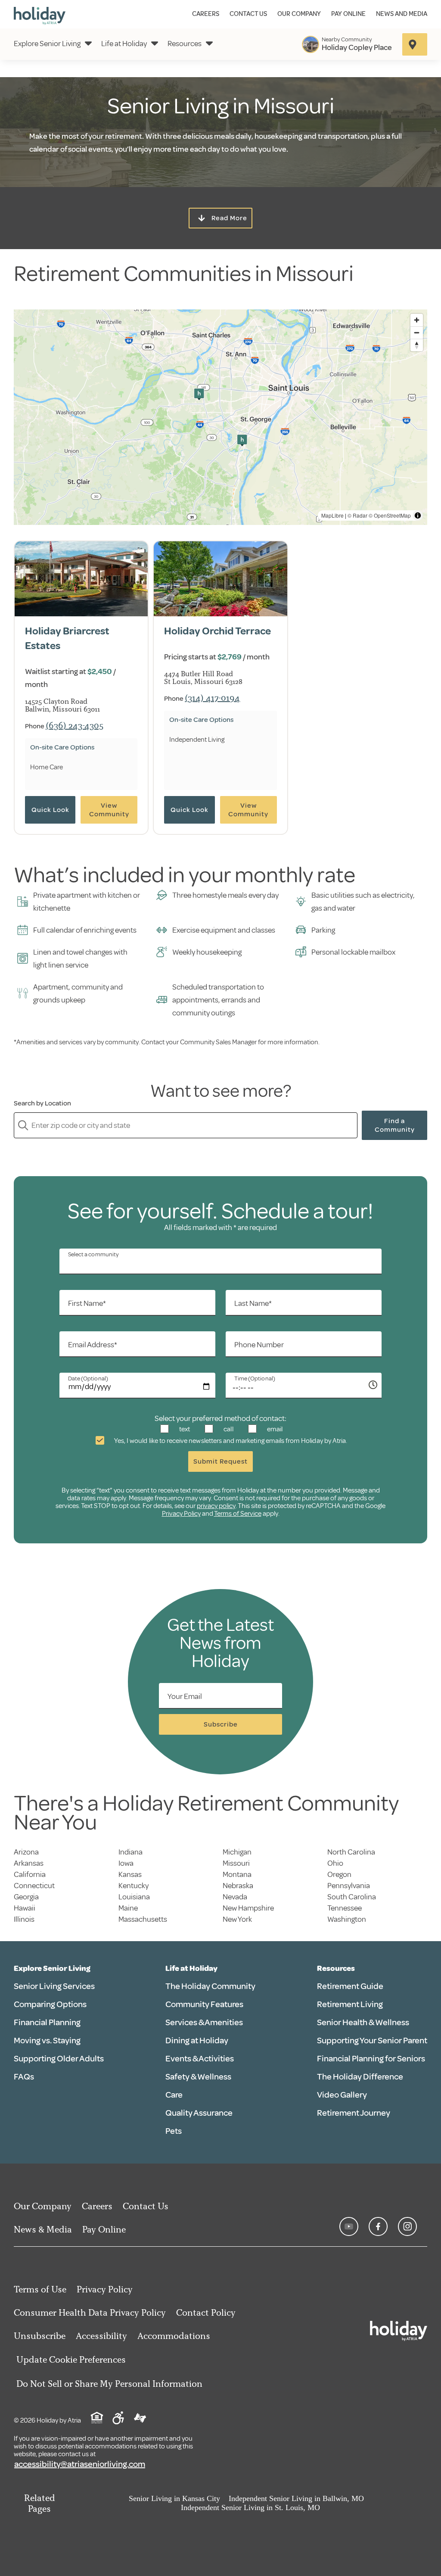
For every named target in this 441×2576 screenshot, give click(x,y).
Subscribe (221, 1724)
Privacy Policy (181, 1514)
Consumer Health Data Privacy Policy (90, 2312)
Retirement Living (350, 2004)
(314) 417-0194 (212, 698)
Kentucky (134, 1886)
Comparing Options (50, 2004)
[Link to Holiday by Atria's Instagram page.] (407, 2226)
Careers (206, 14)
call (228, 1429)
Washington (347, 1919)
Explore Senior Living (47, 44)
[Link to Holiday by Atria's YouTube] (349, 2226)
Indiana (130, 1852)
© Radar (357, 515)
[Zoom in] (417, 320)
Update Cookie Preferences (71, 2359)
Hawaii (25, 1908)
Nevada (235, 1897)
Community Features (204, 2004)
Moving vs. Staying (47, 2041)
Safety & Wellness (198, 2077)
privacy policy (216, 1506)
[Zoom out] (417, 333)
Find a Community (395, 1125)
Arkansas (29, 1863)
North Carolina (351, 1852)
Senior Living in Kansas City (174, 2498)
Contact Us (248, 14)
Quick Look (50, 810)
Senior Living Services (54, 1986)
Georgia (26, 1897)
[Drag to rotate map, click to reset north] (417, 345)
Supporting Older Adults (59, 2059)
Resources (185, 44)
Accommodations (174, 2336)
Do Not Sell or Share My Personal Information (109, 2384)
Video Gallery (342, 2095)
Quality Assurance (199, 2113)
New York (237, 1919)
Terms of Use (40, 2289)
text (184, 1429)
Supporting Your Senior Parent (372, 2041)
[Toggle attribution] (418, 515)
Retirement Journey (354, 2113)
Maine (128, 1908)
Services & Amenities (204, 2022)
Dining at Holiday (197, 2041)
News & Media (43, 2229)
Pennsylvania (349, 1886)
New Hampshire (248, 1908)
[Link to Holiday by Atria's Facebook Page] (378, 2226)
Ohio (335, 1863)
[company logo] (40, 14)
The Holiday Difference (360, 2077)
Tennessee (345, 1908)
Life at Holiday (124, 44)
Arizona (26, 1852)
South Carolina (352, 1897)
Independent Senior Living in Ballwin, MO (296, 2498)
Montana (237, 1874)
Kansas (130, 1874)
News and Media (402, 14)
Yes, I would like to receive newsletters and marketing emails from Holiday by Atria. (230, 1441)
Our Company (299, 14)
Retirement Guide (350, 1986)
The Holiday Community (210, 1986)
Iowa (126, 1863)
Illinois (24, 1919)
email (274, 1429)
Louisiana (134, 1897)
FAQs (24, 2077)
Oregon (339, 1874)
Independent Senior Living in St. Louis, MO (250, 2507)
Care (174, 2095)
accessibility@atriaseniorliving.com (80, 2464)
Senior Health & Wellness (363, 2022)
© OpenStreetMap (390, 515)
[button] (199, 394)
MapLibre (332, 515)
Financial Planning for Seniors (371, 2059)
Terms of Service (238, 1514)
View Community (109, 810)
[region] (220, 417)
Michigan (237, 1852)
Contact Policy (206, 2312)
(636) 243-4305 (75, 725)
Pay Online (348, 14)
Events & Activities (200, 2059)
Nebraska (238, 1886)
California (30, 1874)
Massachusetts (143, 1919)
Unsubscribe (40, 2336)
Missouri (236, 1863)
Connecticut (34, 1886)
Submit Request (220, 1461)
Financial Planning (47, 2022)
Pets (174, 2131)
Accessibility (101, 2336)
